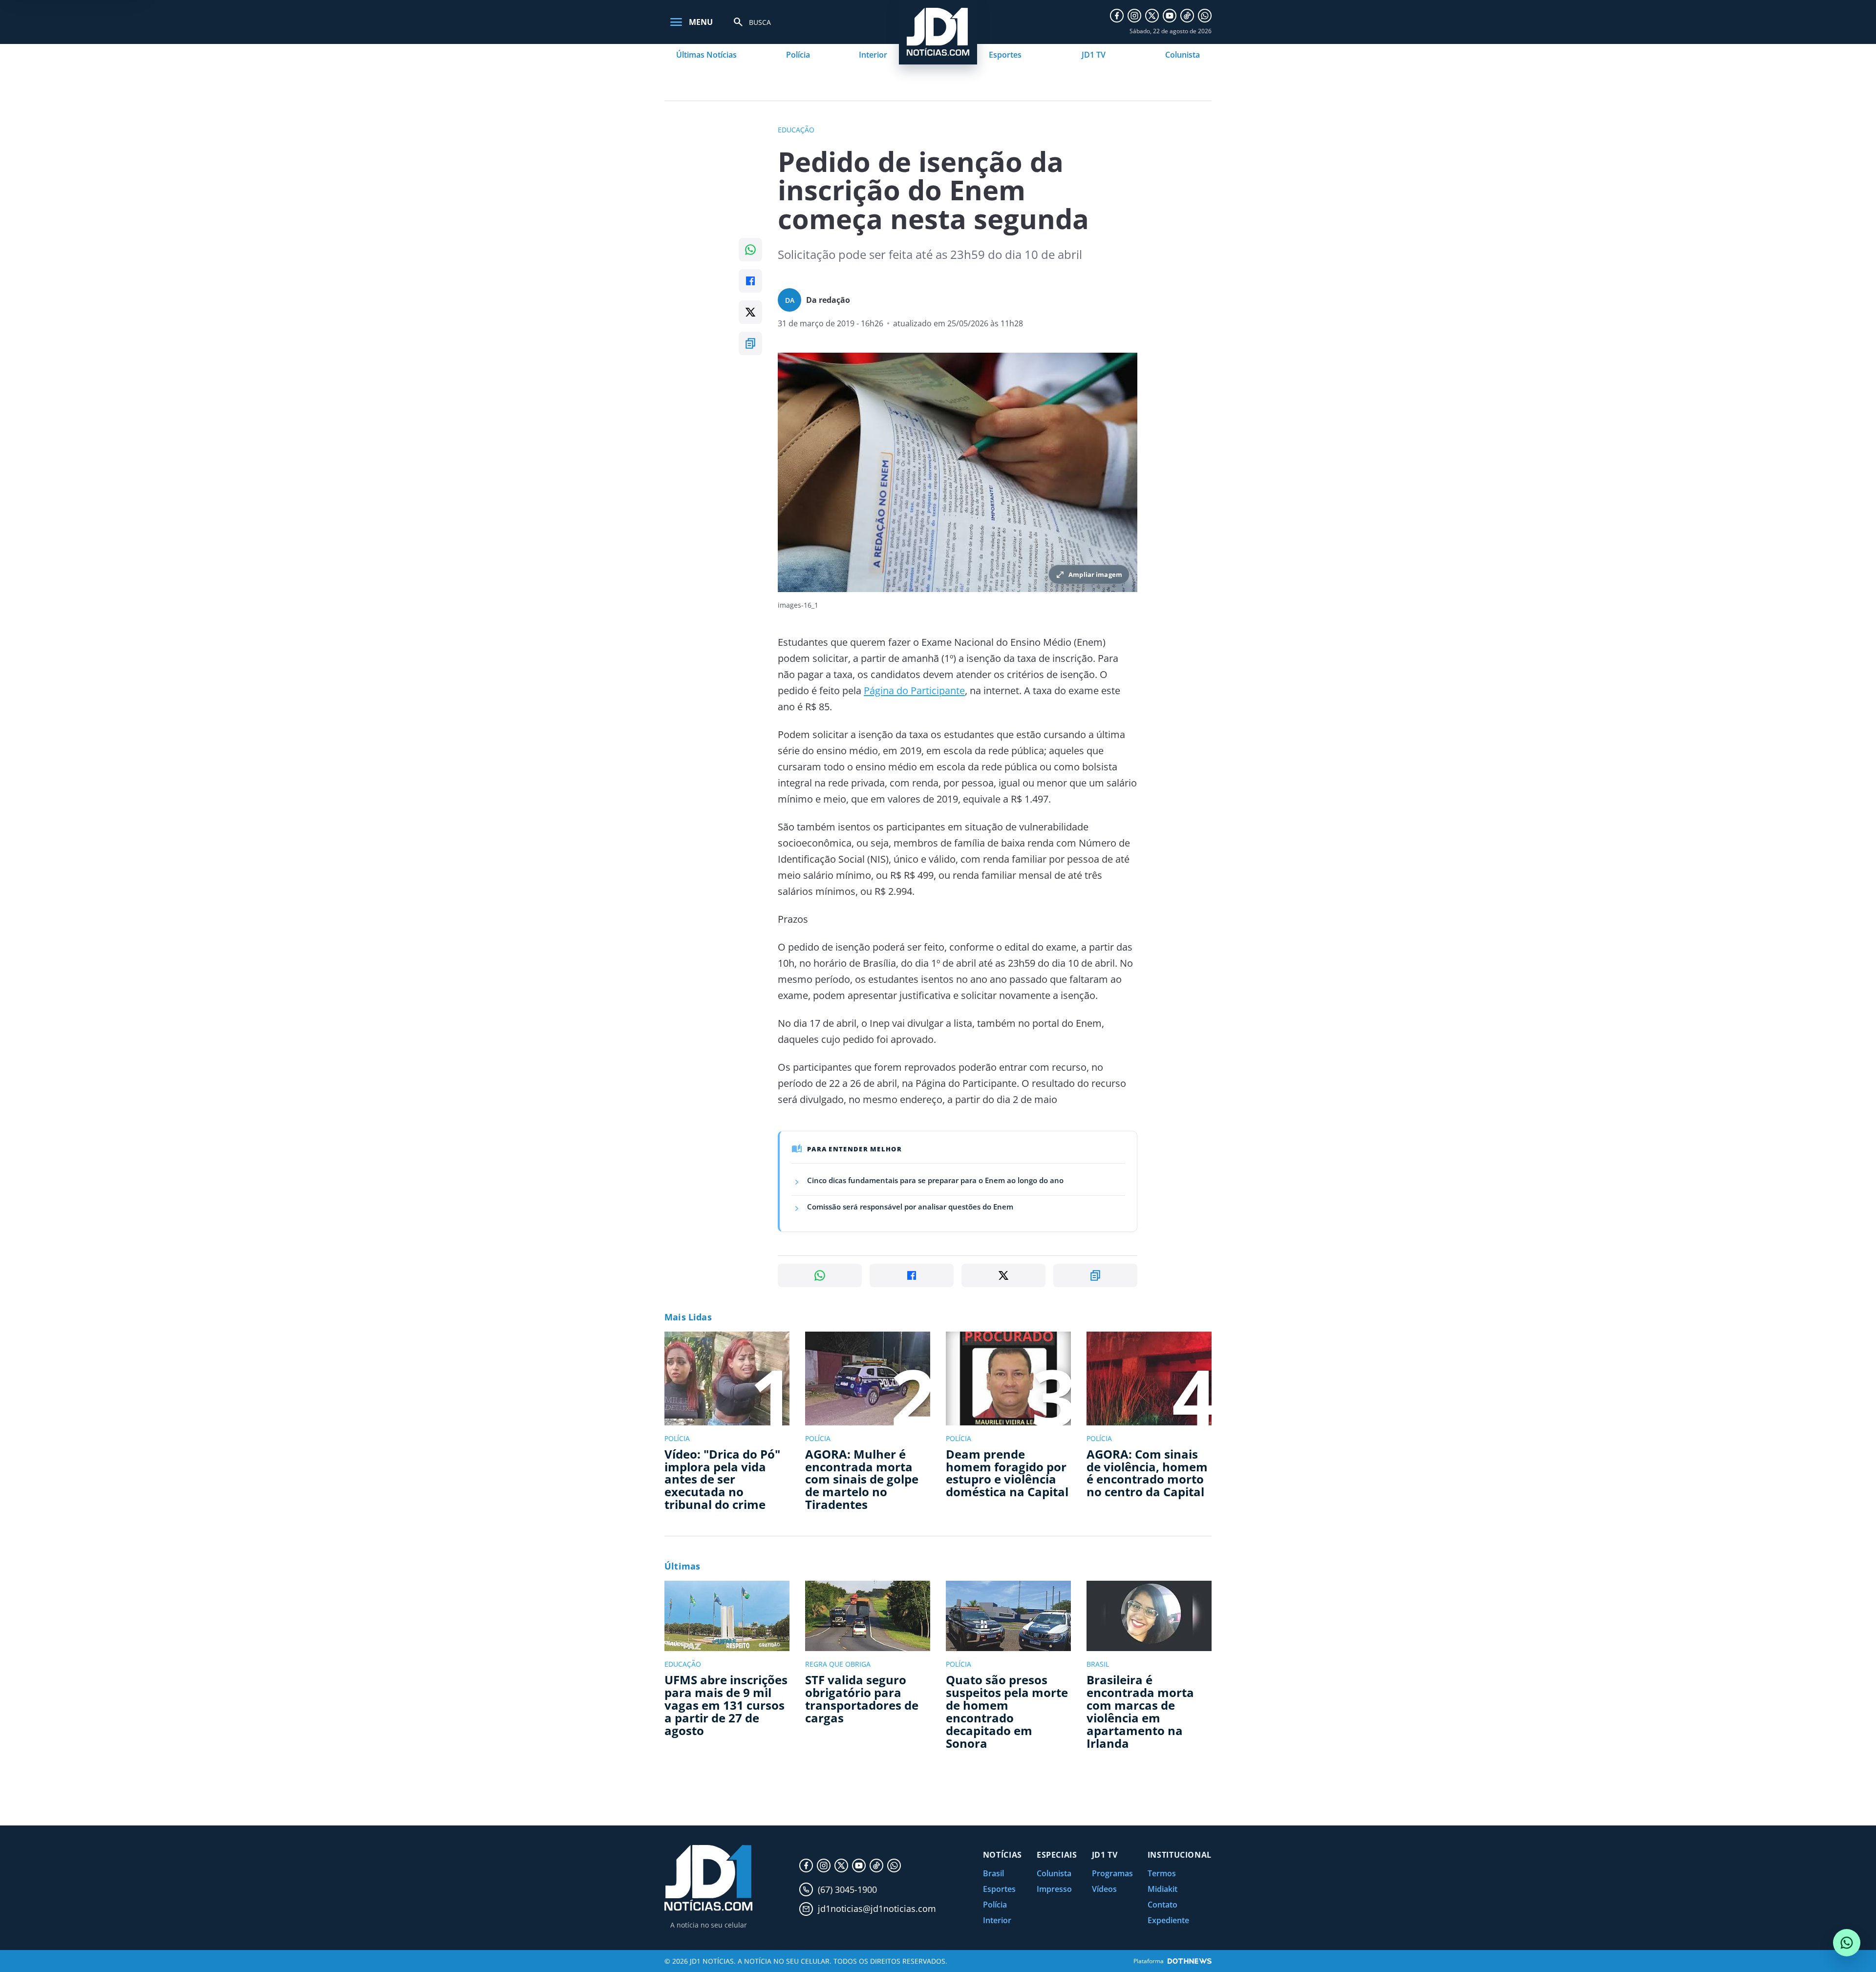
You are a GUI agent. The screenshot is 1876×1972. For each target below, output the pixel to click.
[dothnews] (1190, 1961)
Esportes (1005, 55)
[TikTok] (1187, 16)
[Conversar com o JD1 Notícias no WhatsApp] (1847, 1943)
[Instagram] (1134, 16)
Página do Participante (914, 690)
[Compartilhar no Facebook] (750, 281)
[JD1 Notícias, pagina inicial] (708, 1878)
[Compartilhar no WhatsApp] (750, 250)
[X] (1152, 16)
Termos (1162, 1873)
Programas (1112, 1873)
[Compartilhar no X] (750, 312)
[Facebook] (1117, 16)
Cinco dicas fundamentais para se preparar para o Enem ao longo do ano (935, 1180)
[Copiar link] (750, 343)
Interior (873, 55)
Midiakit (1162, 1889)
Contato (1162, 1905)
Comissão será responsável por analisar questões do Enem (910, 1207)
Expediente (1168, 1920)
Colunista (1183, 55)
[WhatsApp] (1205, 16)
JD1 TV (1094, 55)
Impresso (1054, 1889)
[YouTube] (1170, 16)
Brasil (993, 1873)
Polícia (798, 55)
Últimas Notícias (706, 55)
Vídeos (1104, 1889)
